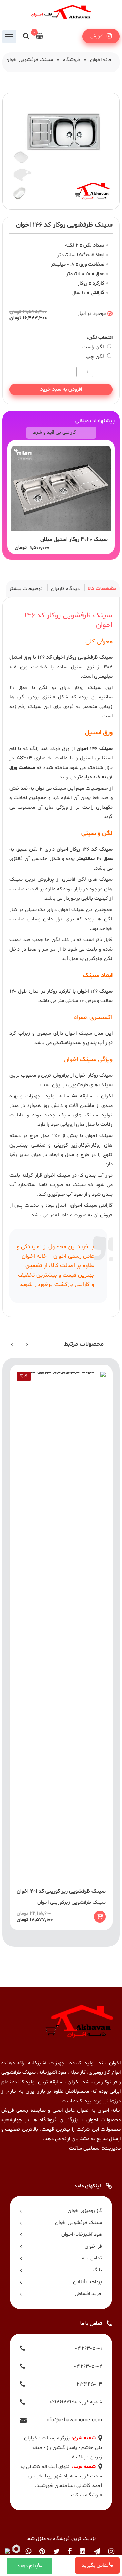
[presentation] (27, 1344)
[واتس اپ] (28, 2552)
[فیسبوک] (70, 2552)
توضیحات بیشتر (26, 589)
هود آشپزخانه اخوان (82, 2235)
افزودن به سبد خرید (61, 390)
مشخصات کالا (102, 589)
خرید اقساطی (88, 2294)
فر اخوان (93, 2246)
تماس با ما (91, 2258)
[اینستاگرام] (111, 2552)
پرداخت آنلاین (87, 2282)
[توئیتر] (56, 2552)
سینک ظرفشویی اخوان (29, 60)
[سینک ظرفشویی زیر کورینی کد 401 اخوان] (61, 1647)
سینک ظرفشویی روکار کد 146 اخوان (68, 621)
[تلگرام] (97, 2552)
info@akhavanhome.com (74, 2420)
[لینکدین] (83, 2552)
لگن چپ (96, 357)
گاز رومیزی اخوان (85, 2211)
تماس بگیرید (95, 2565)
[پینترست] (42, 2552)
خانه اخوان (101, 60)
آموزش (97, 36)
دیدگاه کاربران (65, 589)
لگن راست (94, 347)
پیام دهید (27, 2566)
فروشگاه (72, 60)
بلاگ (97, 2270)
